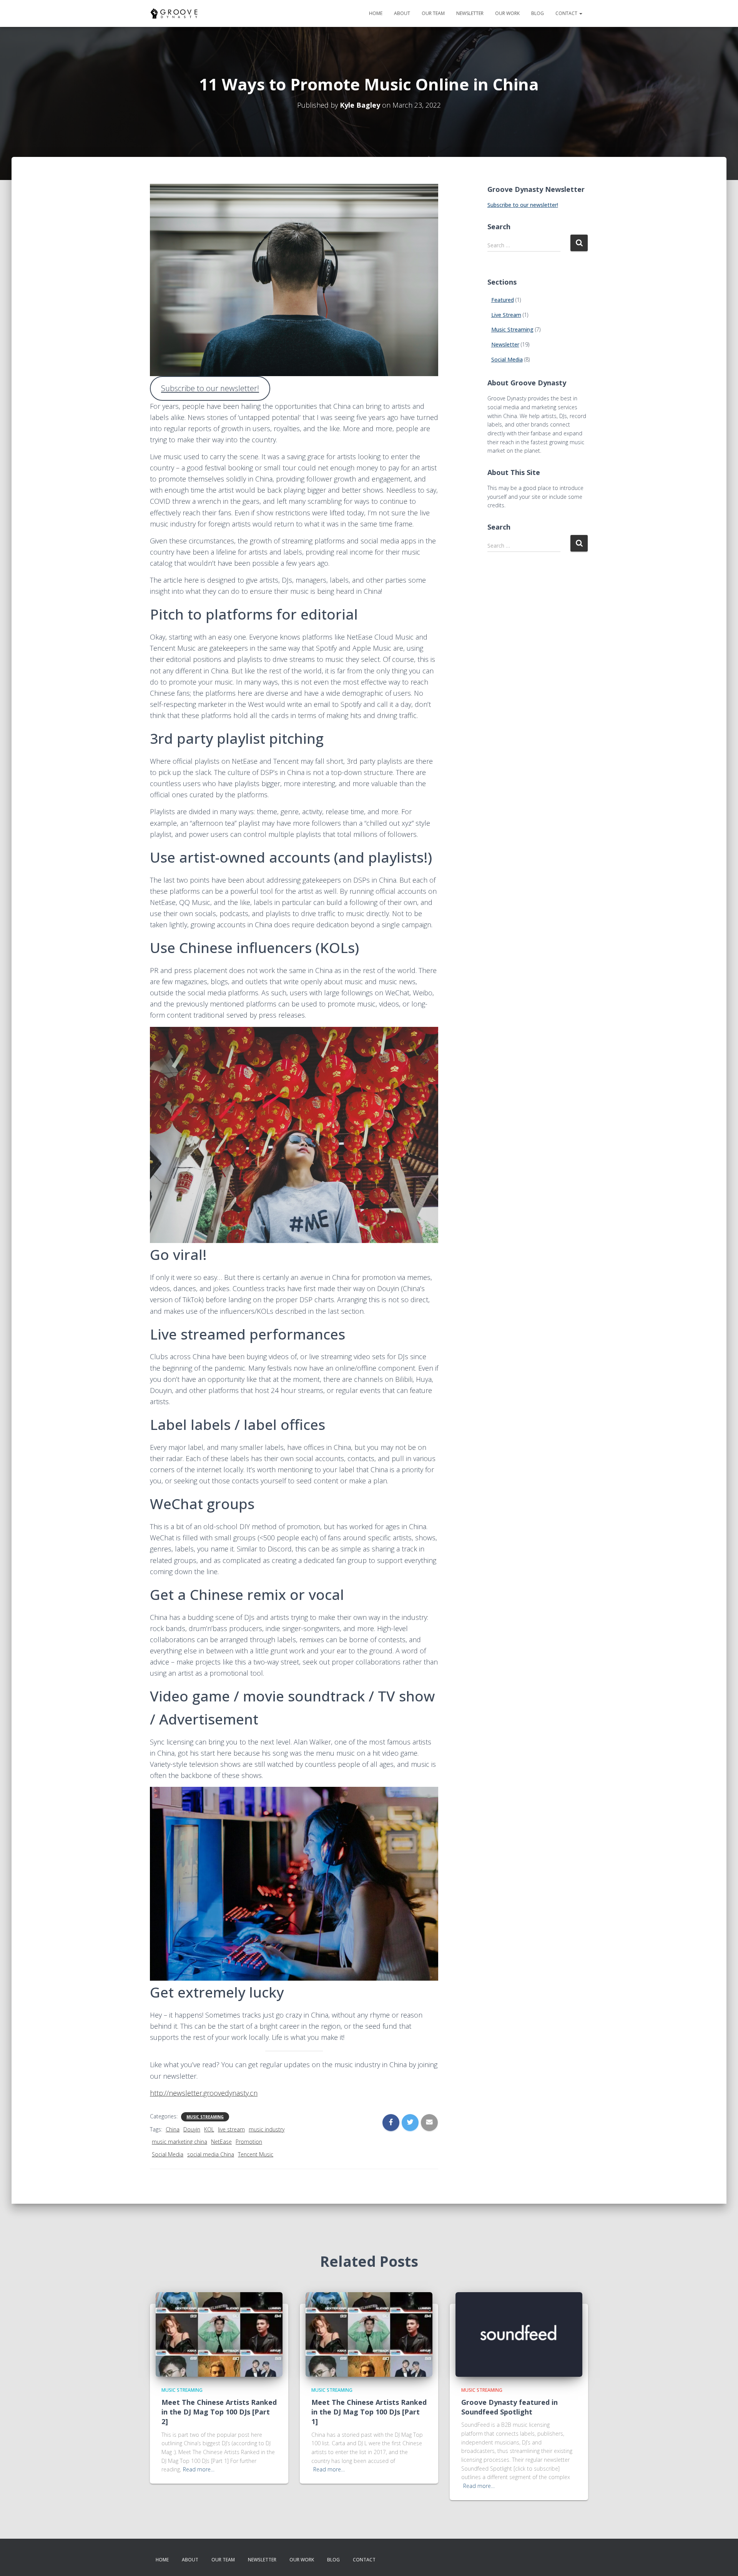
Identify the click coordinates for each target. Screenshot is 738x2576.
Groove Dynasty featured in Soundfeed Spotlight (509, 2407)
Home (376, 13)
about (402, 13)
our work (507, 13)
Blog (538, 13)
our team (433, 13)
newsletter (470, 13)
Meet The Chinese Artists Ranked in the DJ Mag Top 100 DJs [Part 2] (219, 2412)
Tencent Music (256, 2154)
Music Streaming (205, 2117)
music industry (267, 2129)
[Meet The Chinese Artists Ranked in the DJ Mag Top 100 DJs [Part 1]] (369, 2334)
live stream (231, 2129)
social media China (211, 2154)
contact (567, 13)
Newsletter (505, 344)
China (173, 2129)
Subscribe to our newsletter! (210, 388)
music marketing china (180, 2142)
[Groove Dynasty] (174, 13)
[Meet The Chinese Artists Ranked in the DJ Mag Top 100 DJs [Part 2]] (219, 2334)
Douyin (192, 2129)
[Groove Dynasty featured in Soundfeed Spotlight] (519, 2334)
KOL (209, 2129)
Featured (503, 300)
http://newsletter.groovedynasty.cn (204, 2093)
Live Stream (506, 315)
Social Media (168, 2154)
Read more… (199, 2469)
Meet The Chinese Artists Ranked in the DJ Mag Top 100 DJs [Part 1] (369, 2412)
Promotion (249, 2142)
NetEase (221, 2142)
